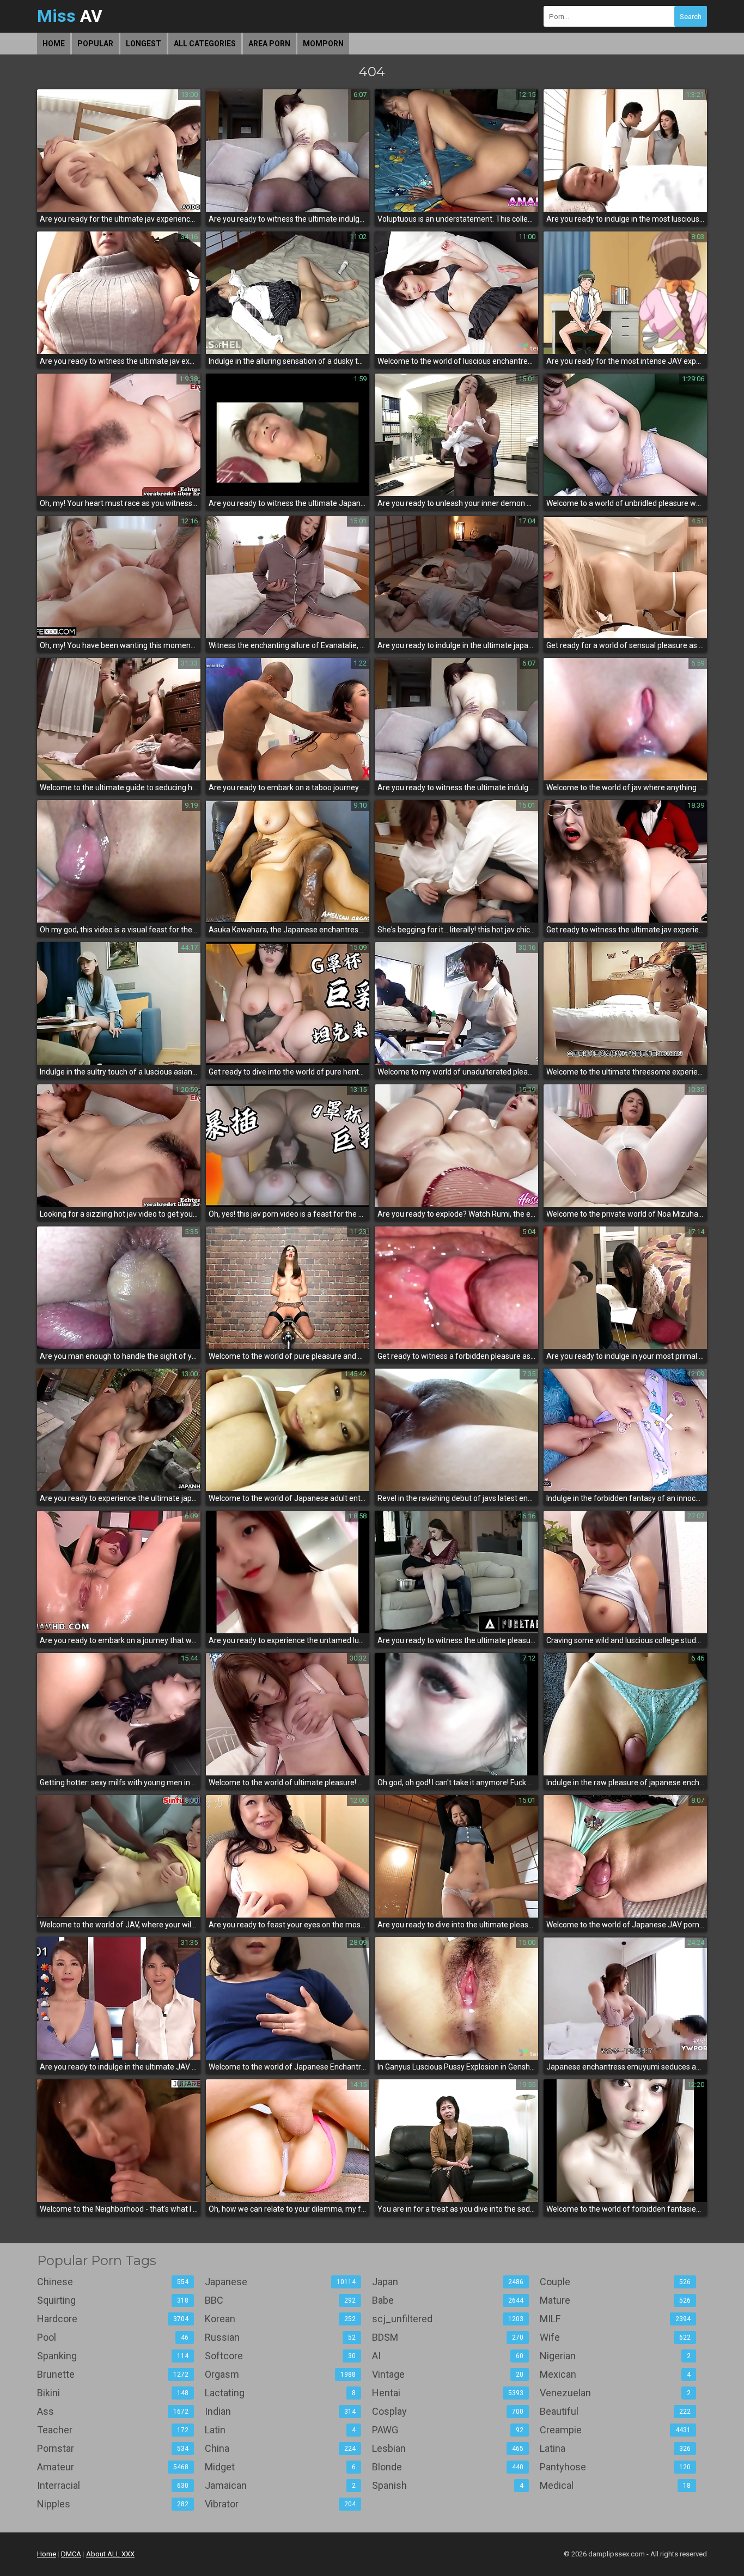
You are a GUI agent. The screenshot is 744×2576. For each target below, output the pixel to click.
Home (54, 44)
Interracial (113, 2485)
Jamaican (280, 2485)
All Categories (205, 44)
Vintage (448, 2374)
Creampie (615, 2430)
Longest (144, 44)
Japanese (280, 2282)
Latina (615, 2448)
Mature (615, 2300)
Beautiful (615, 2411)
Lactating (280, 2393)
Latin (280, 2430)
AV (70, 16)
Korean (280, 2319)
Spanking (113, 2356)
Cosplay (448, 2411)
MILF (615, 2319)
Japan (448, 2282)
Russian (280, 2337)
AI (448, 2356)
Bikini (113, 2393)
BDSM (448, 2337)
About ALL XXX (110, 2554)
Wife (615, 2337)
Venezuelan (615, 2393)
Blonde (448, 2467)
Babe (448, 2300)
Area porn (269, 44)
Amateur (113, 2467)
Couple (615, 2282)
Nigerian (615, 2356)
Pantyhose (615, 2467)
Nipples (113, 2504)
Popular (95, 44)
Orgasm (280, 2374)
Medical (615, 2485)
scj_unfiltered (448, 2319)
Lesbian (448, 2448)
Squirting (113, 2300)
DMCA (71, 2554)
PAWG (448, 2430)
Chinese (113, 2282)
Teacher (113, 2430)
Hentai (448, 2393)
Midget (280, 2467)
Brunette (113, 2374)
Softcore (280, 2356)
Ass (113, 2411)
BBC (280, 2300)
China (280, 2448)
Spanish (448, 2485)
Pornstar (113, 2448)
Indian (280, 2411)
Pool (113, 2337)
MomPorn (323, 44)
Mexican (615, 2374)
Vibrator (280, 2504)
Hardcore (113, 2319)
